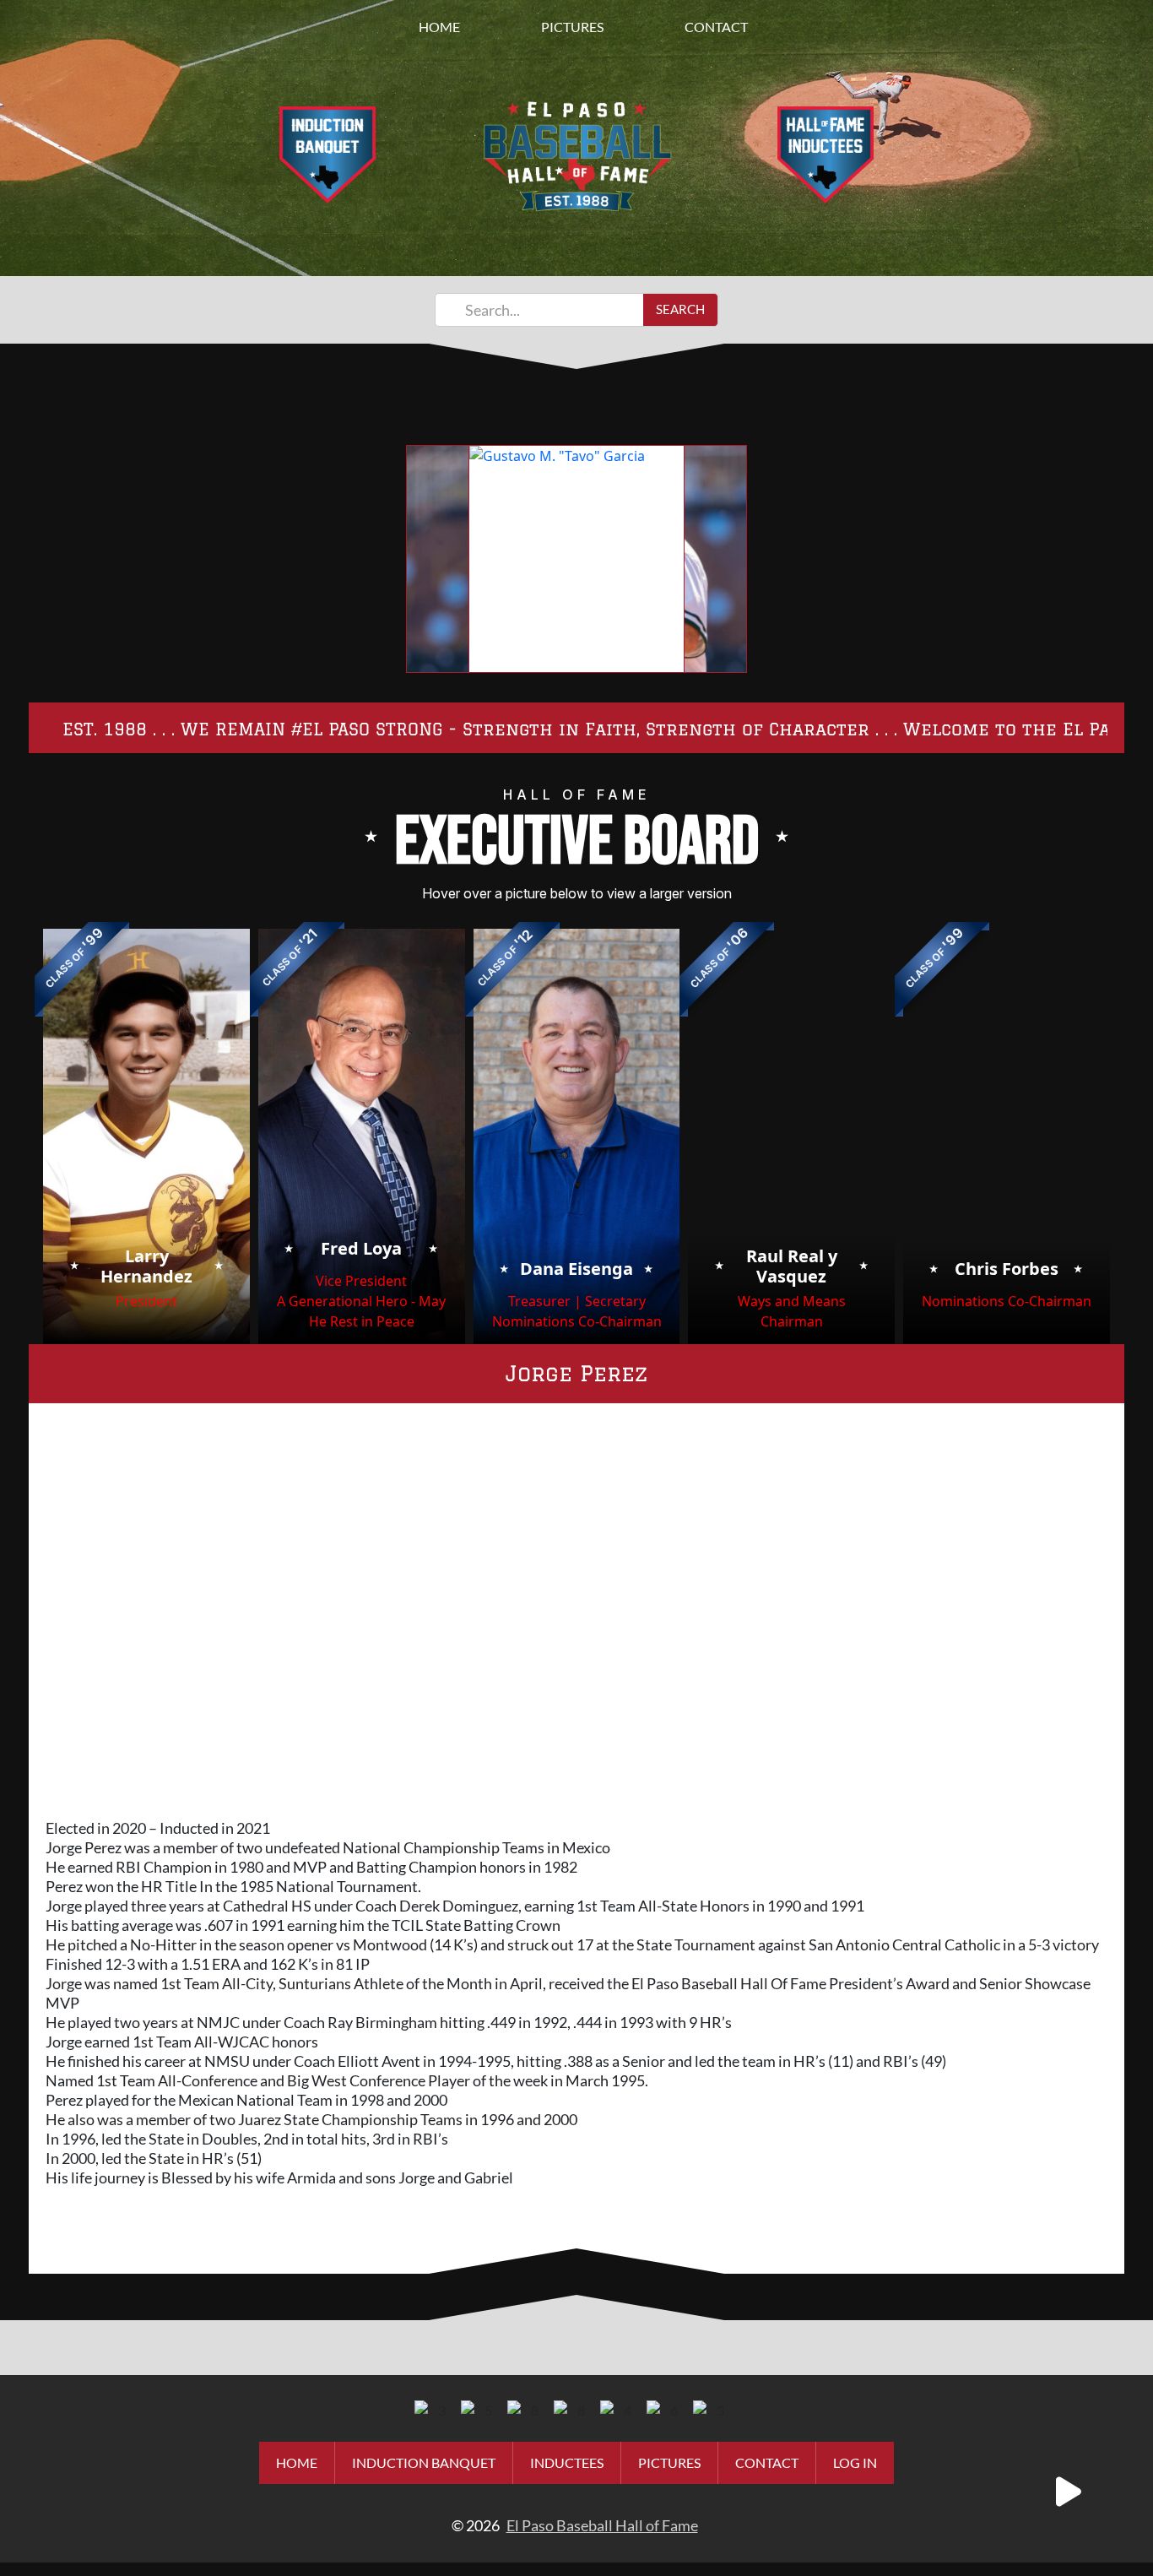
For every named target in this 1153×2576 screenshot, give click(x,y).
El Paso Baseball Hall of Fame (602, 2525)
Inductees (567, 2462)
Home (439, 27)
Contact (716, 27)
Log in (855, 2462)
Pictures (572, 27)
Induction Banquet (424, 2462)
